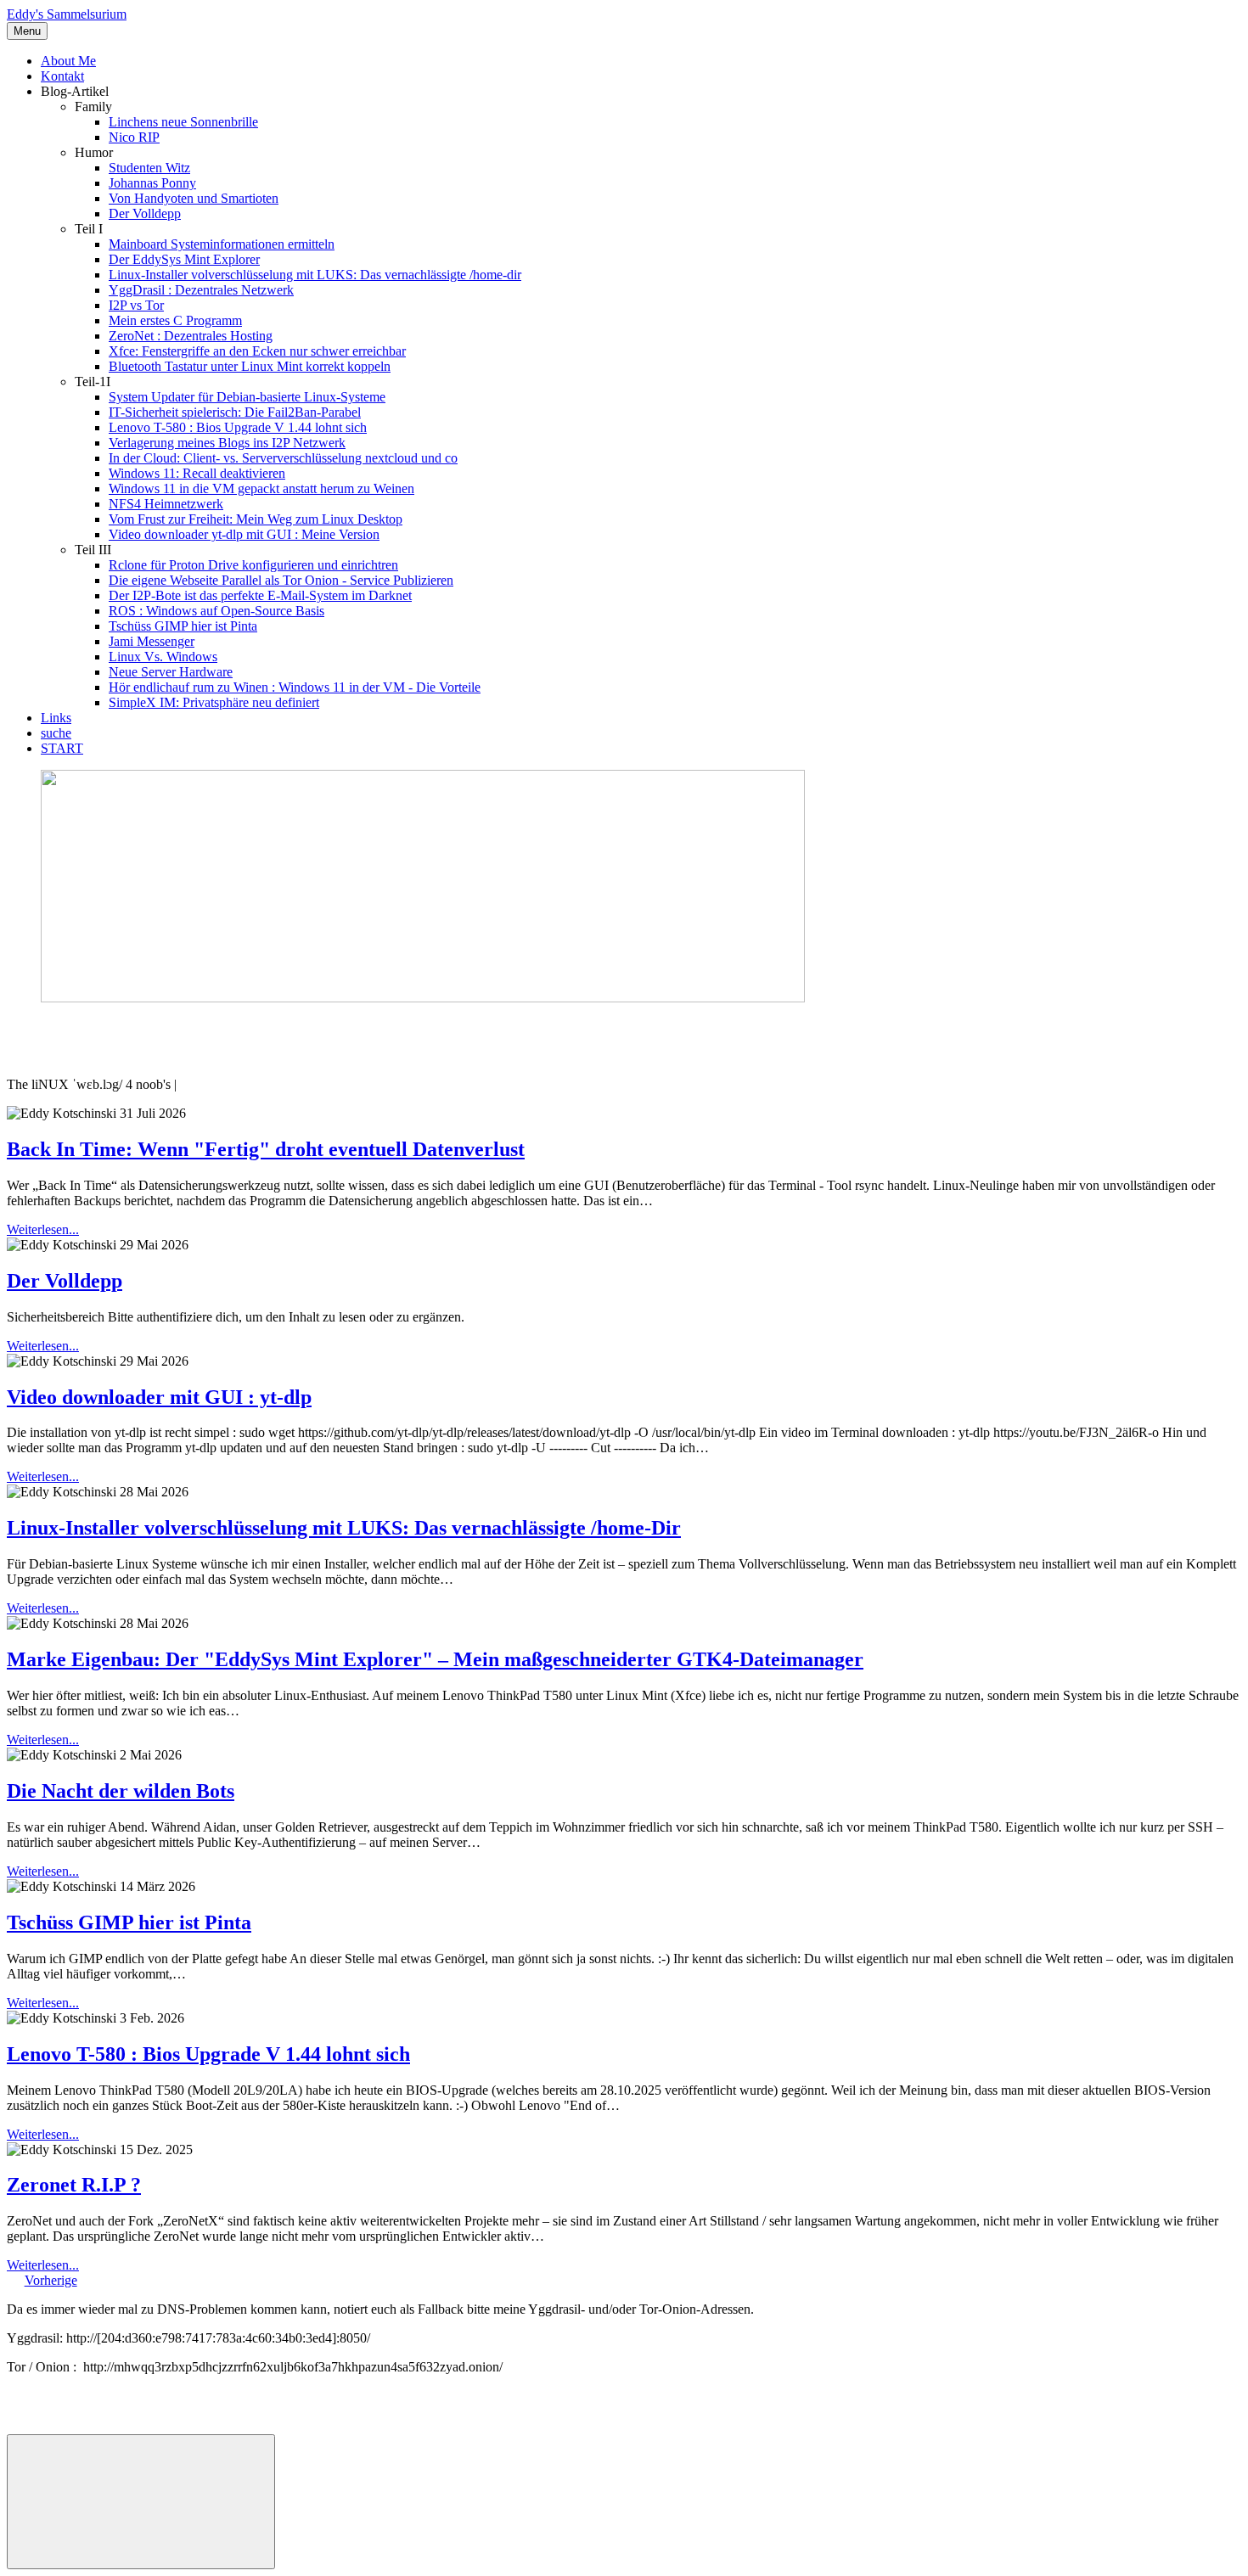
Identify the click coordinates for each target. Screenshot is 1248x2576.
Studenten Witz (149, 168)
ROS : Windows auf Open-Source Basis (216, 611)
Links (56, 718)
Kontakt (62, 76)
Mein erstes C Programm (175, 320)
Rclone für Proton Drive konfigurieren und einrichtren (253, 565)
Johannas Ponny (152, 183)
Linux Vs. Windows (163, 657)
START (62, 748)
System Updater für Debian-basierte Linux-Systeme (247, 397)
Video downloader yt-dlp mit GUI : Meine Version (244, 534)
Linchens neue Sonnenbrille (183, 122)
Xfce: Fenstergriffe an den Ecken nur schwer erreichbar (257, 351)
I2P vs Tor (136, 305)
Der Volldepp (145, 213)
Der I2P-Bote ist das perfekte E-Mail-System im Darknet (260, 595)
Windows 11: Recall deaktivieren (197, 473)
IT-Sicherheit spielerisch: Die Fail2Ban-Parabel (235, 412)
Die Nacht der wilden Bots (121, 1791)
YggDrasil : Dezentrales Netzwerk (201, 290)
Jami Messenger (152, 641)
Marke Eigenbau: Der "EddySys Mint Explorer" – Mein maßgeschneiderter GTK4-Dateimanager (435, 1659)
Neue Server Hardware (171, 672)
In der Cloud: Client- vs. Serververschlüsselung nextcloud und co (283, 458)
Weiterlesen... (43, 1229)
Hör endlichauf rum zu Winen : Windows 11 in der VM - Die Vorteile (295, 687)
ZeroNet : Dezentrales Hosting (191, 336)
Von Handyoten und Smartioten (194, 198)
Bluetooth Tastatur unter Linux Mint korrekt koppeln (250, 366)
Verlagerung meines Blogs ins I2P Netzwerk (227, 443)
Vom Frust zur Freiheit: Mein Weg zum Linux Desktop (256, 519)
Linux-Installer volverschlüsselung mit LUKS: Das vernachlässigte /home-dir (315, 275)
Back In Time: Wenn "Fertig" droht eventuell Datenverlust (266, 1149)
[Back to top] (141, 2502)
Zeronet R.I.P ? (74, 2185)
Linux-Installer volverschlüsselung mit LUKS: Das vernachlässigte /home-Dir (344, 1528)
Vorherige (51, 2280)
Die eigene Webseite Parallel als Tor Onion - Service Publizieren (281, 580)
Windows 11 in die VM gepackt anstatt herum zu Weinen (261, 488)
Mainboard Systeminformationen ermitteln (222, 244)
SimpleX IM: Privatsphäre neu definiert (214, 702)
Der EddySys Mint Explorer (184, 259)
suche (56, 733)
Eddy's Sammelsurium (67, 14)
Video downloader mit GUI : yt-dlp (159, 1397)
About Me (68, 61)
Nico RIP (134, 137)
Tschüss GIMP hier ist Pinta (183, 626)
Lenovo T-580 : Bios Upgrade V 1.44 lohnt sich (238, 427)
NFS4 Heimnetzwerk (166, 504)
